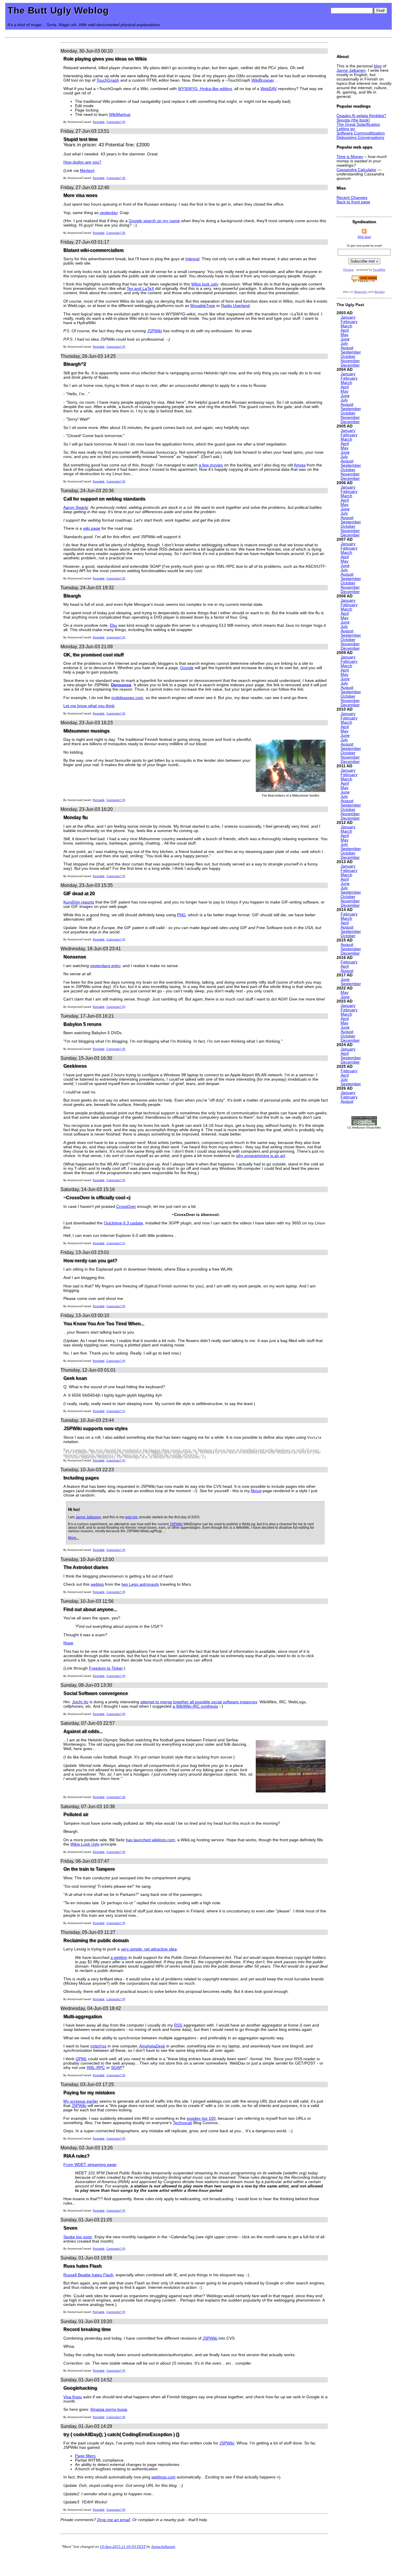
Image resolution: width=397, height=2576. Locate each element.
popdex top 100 (201, 2118)
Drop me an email (113, 2520)
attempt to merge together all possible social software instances (199, 1702)
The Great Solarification (358, 124)
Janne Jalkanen (88, 1517)
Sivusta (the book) (353, 120)
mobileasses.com (127, 698)
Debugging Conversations (360, 138)
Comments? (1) (116, 1243)
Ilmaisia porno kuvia (109, 2409)
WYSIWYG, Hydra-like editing (205, 89)
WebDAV (269, 89)
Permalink (99, 122)
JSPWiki (154, 331)
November (350, 361)
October (348, 356)
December (350, 365)
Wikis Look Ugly (85, 1844)
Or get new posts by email (364, 246)
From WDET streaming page (90, 2165)
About (256, 1491)
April (345, 330)
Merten (86, 171)
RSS (178, 2025)
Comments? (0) (116, 122)
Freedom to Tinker (106, 1668)
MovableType (203, 306)
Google (187, 668)
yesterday (109, 213)
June (345, 339)
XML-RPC (96, 2068)
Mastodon (361, 292)
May (345, 335)
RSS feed (364, 237)
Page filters (85, 2456)
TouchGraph (108, 80)
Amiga (300, 465)
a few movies (211, 465)
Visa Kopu (73, 2397)
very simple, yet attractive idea (149, 1949)
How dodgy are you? (82, 162)
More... (73, 1538)
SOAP (117, 2068)
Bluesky (379, 292)
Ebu (113, 625)
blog (378, 66)
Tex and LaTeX (140, 289)
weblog (97, 1584)
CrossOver (126, 1207)
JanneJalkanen (163, 2547)
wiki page (92, 528)
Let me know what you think (89, 706)
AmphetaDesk (152, 2046)
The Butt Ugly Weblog (58, 10)
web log (131, 1517)
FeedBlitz (379, 270)
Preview (348, 270)
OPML (81, 2059)
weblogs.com (163, 2477)
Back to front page (353, 202)
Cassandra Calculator (356, 170)
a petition (119, 1958)
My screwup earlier (81, 2101)
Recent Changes (352, 198)
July (344, 343)
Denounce (121, 685)
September (351, 352)
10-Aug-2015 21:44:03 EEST (123, 2547)
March (346, 326)
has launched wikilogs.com (150, 1840)
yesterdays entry (105, 966)
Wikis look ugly (205, 284)
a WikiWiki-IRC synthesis (195, 1706)
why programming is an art (261, 1156)
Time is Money (350, 157)
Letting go (346, 129)
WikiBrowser (263, 80)
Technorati (183, 2123)
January (348, 317)
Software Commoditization (361, 133)
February (349, 322)
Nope (68, 1643)
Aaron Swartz (76, 508)
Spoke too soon (78, 2237)
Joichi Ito (80, 1702)
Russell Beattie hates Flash (88, 2275)
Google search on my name (154, 221)
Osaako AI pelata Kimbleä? (361, 116)
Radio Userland (235, 306)
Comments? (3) (116, 1550)
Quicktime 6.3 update (123, 1223)
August (347, 348)
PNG (181, 915)
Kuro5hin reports (79, 902)
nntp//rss (98, 2046)
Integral (192, 259)
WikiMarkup (120, 115)
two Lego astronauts (140, 1584)
